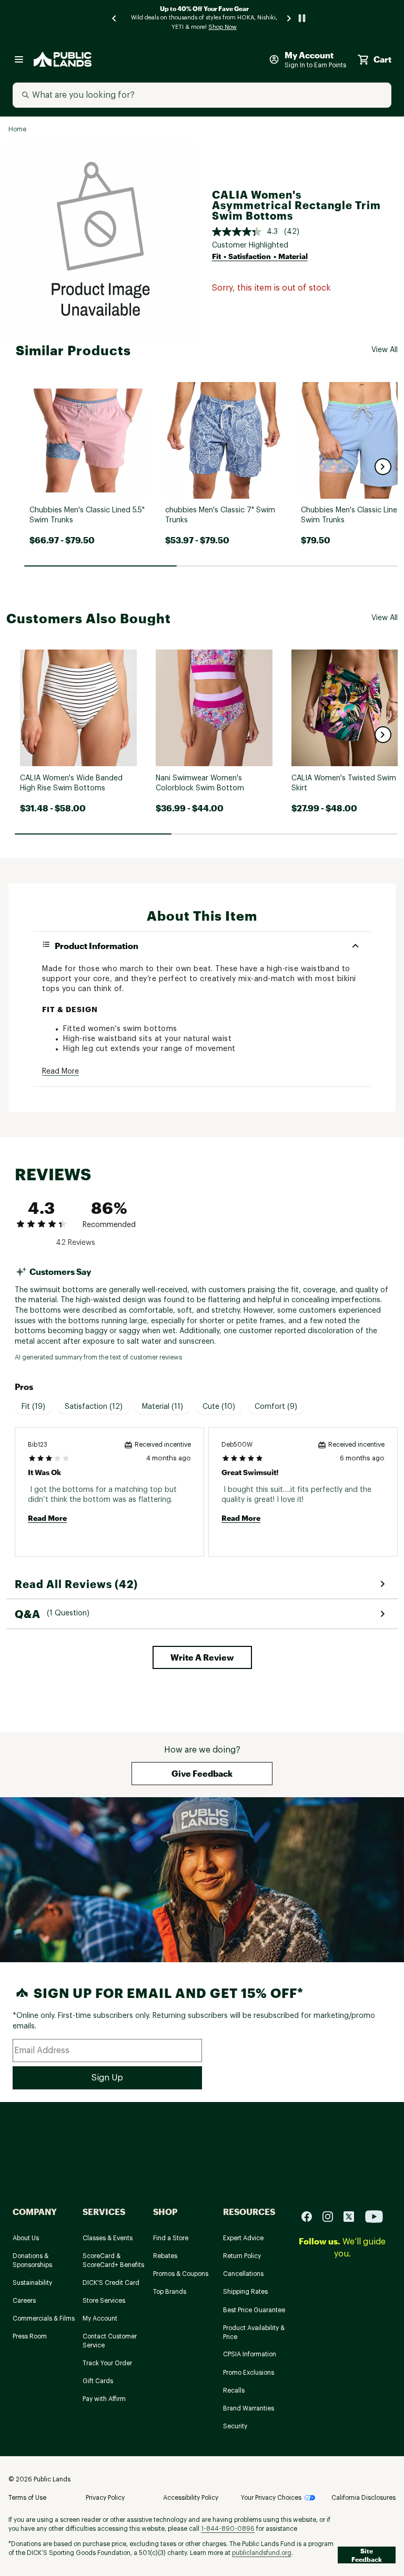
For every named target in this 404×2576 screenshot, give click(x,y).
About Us (26, 2238)
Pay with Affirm (104, 2399)
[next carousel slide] (289, 18)
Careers (24, 2301)
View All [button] (385, 350)
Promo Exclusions (249, 2373)
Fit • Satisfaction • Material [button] (260, 256)
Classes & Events (108, 2238)
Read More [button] (60, 1071)
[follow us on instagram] (332, 2216)
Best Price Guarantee (254, 2310)
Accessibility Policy (191, 2498)
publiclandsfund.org (262, 2553)
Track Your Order (107, 2363)
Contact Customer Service (110, 2341)
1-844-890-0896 (228, 2529)
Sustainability (32, 2283)
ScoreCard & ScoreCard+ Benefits (113, 2260)
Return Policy (242, 2256)
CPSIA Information (250, 2354)
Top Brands (170, 2292)
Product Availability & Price (254, 2332)
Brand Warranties (249, 2408)
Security (235, 2426)
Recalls (234, 2390)
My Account (100, 2319)
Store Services (104, 2301)
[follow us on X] (353, 2216)
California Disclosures (363, 2498)
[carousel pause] (302, 18)
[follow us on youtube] (374, 2216)
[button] (383, 467)
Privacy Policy (105, 2498)
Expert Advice (243, 2238)
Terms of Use (27, 2498)
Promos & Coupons (181, 2274)
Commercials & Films (44, 2319)
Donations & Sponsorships (32, 2260)
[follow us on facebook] (311, 2216)
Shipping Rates (245, 2292)
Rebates (165, 2256)
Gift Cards (98, 2381)
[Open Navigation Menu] (19, 59)
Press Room (30, 2336)
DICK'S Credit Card (111, 2283)
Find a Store (171, 2238)
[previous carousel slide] (115, 18)
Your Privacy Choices (271, 2498)
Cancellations (243, 2274)
